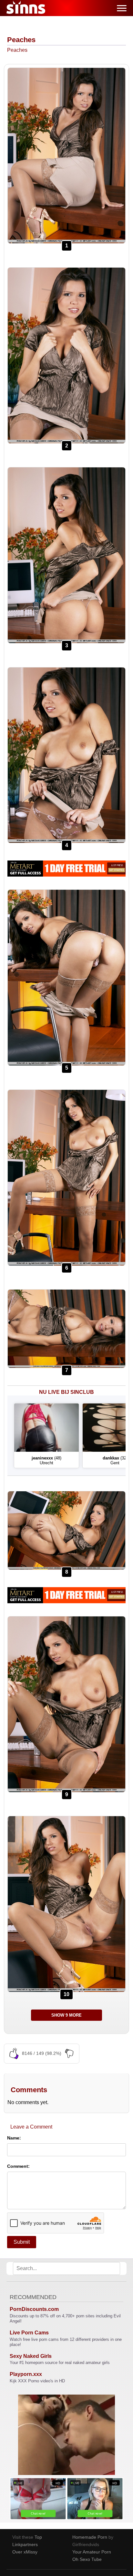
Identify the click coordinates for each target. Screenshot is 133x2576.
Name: (14, 2138)
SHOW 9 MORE (66, 2015)
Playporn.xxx (26, 2374)
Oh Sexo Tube (87, 2559)
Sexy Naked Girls (31, 2356)
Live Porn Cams (29, 2333)
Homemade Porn (90, 2537)
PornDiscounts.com (34, 2309)
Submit (22, 2242)
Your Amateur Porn (92, 2552)
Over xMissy (25, 2552)
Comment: (18, 2166)
